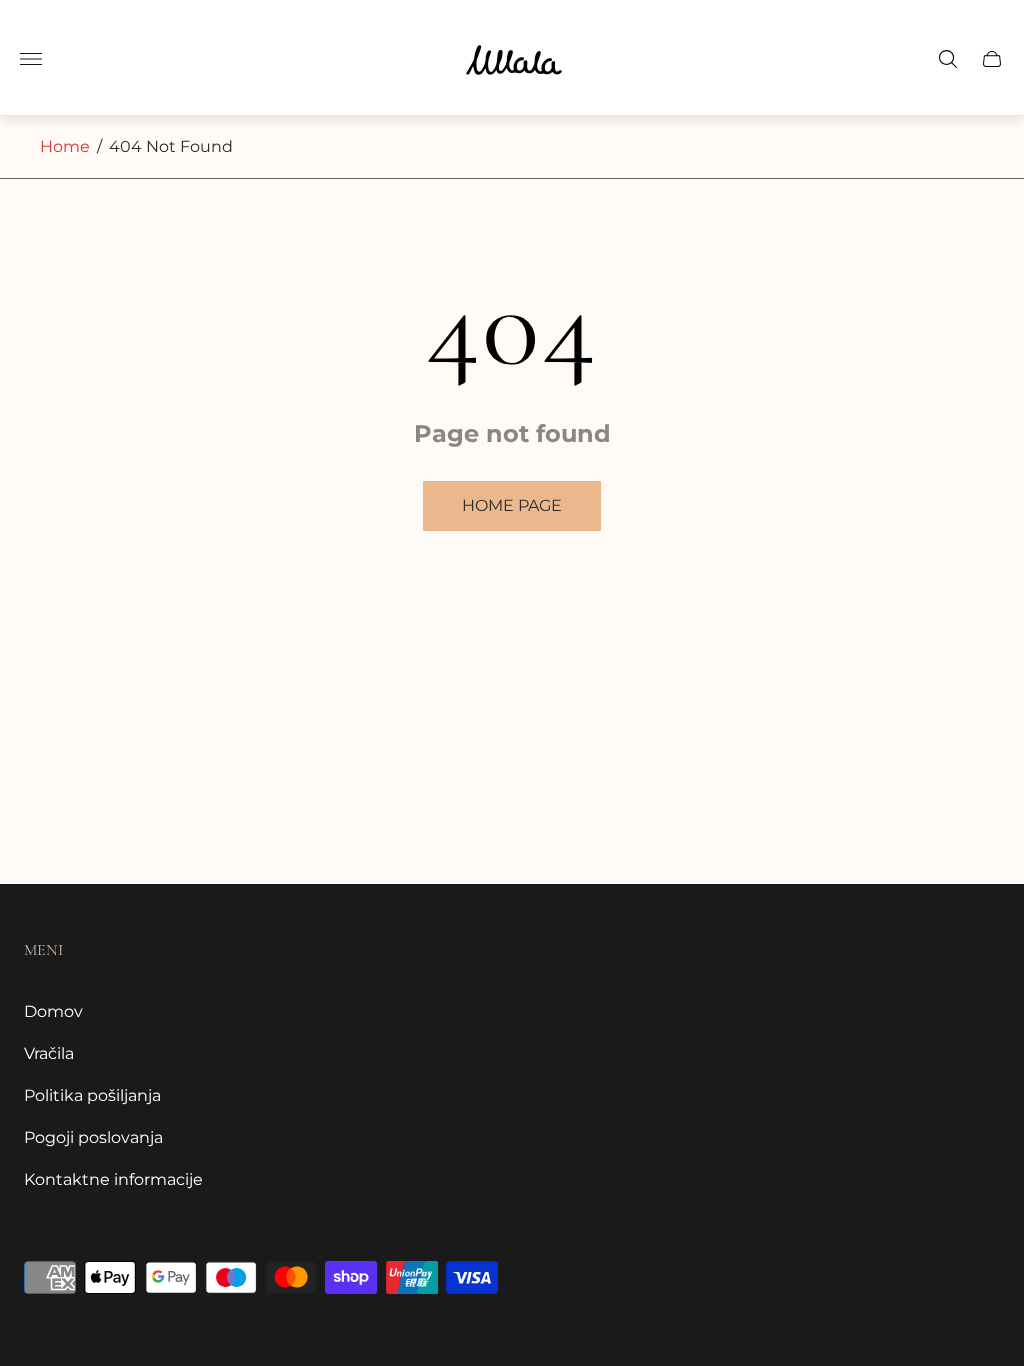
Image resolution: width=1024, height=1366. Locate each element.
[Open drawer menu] (31, 59)
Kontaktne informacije (113, 1179)
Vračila (49, 1053)
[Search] (948, 59)
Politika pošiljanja (92, 1095)
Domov (53, 1011)
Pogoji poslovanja (93, 1137)
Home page (512, 505)
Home (65, 146)
